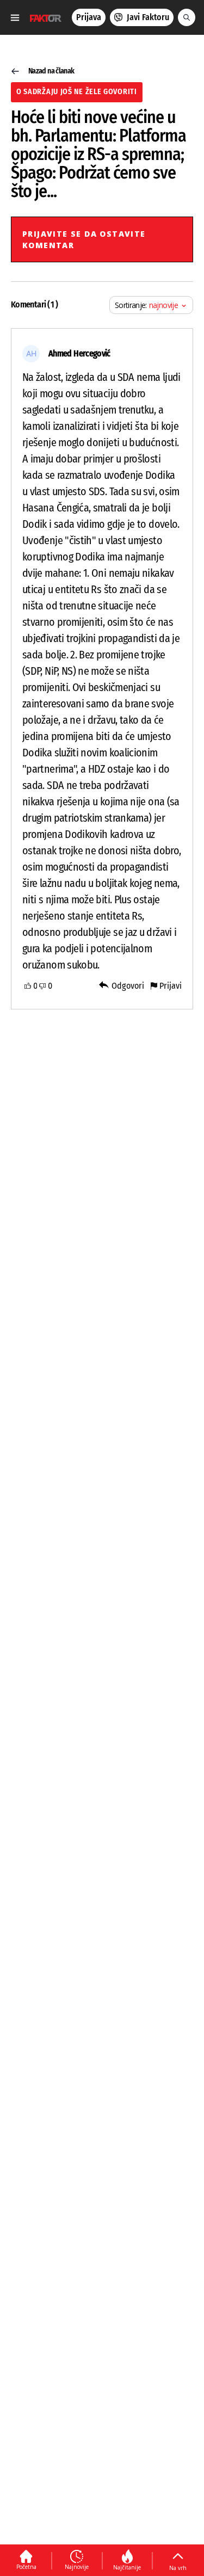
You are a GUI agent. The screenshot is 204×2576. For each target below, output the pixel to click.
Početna (26, 2567)
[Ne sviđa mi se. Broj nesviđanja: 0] (42, 986)
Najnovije (77, 2567)
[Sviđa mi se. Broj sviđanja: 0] (28, 986)
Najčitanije (127, 2567)
